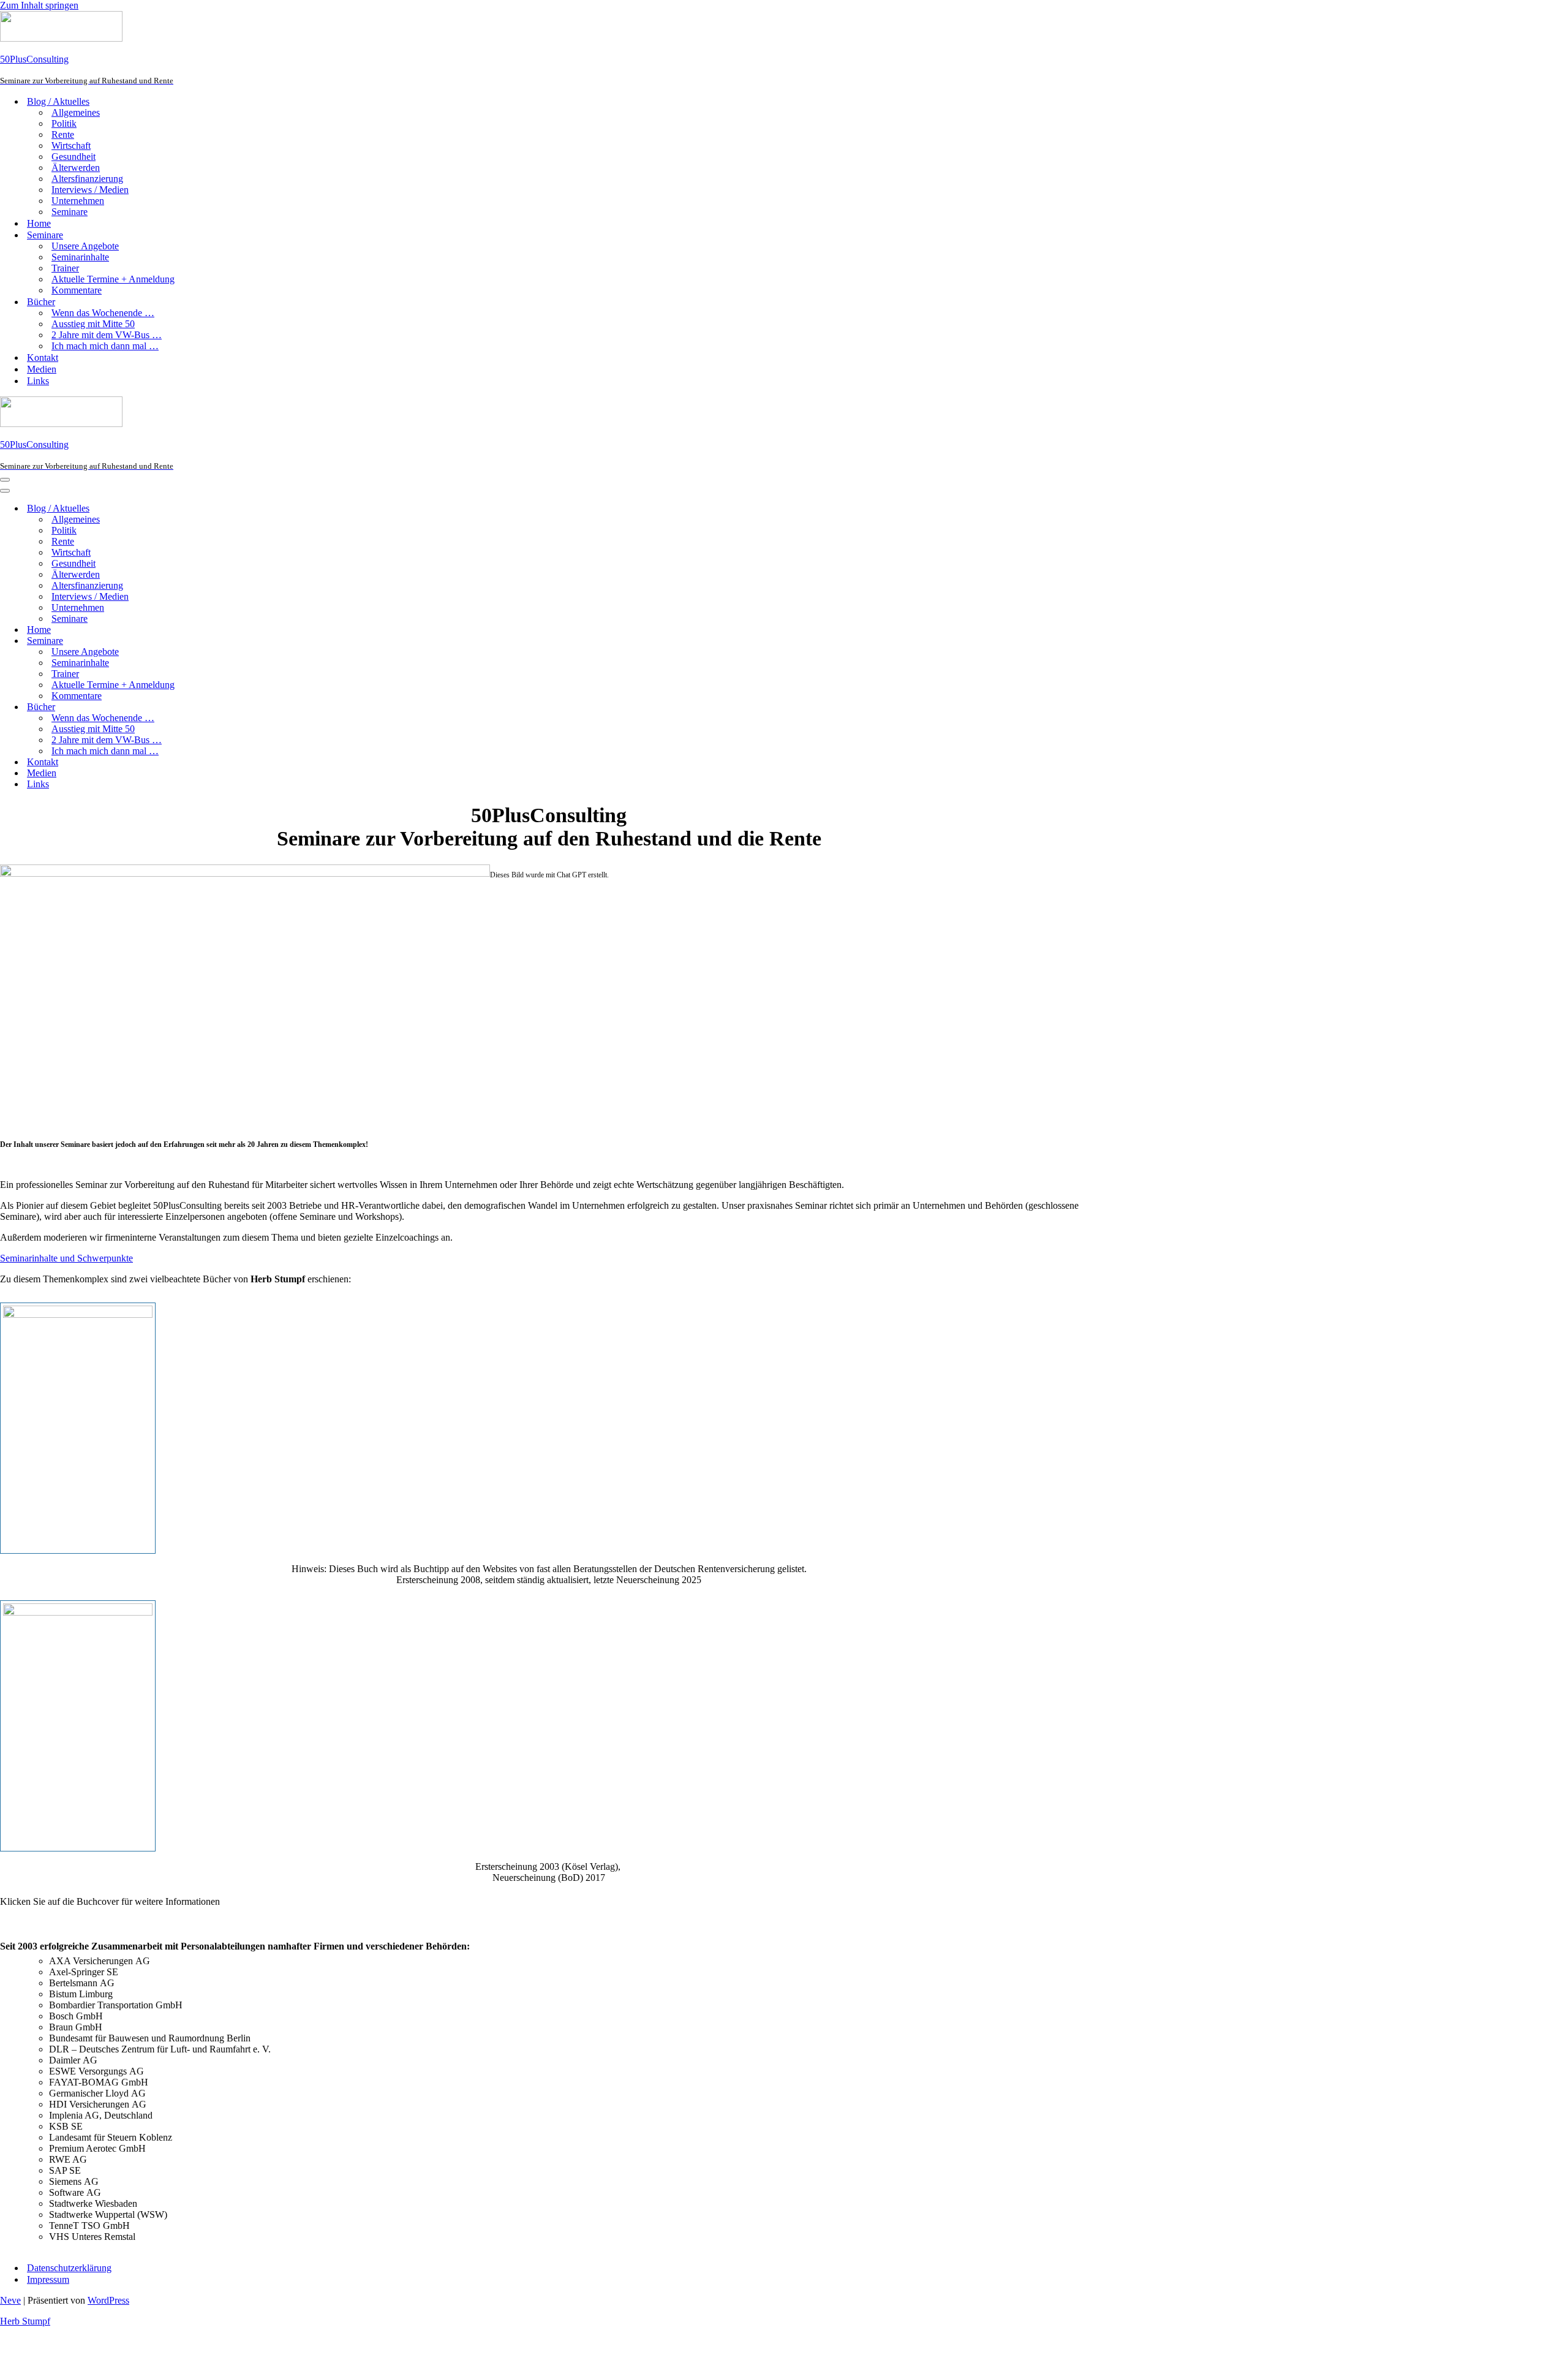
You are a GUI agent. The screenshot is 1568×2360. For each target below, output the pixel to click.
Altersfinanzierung (87, 179)
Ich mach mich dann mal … (105, 346)
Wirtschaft (71, 146)
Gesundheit (73, 157)
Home (39, 223)
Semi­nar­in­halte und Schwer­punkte (66, 1258)
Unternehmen (78, 201)
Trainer (65, 268)
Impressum (48, 2279)
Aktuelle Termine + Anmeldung (113, 279)
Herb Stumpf (25, 2321)
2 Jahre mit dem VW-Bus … (107, 335)
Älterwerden (76, 168)
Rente (63, 134)
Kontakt (43, 357)
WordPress (108, 2300)
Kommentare (77, 290)
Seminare (70, 212)
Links (38, 381)
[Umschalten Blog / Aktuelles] (214, 509)
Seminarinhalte (80, 257)
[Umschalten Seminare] (214, 641)
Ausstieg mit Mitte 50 (93, 324)
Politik (64, 123)
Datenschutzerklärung (69, 2268)
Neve (10, 2300)
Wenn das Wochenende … (103, 313)
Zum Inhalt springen (39, 5)
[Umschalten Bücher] (214, 707)
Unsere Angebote (85, 246)
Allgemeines (76, 112)
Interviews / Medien (90, 190)
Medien (42, 369)
